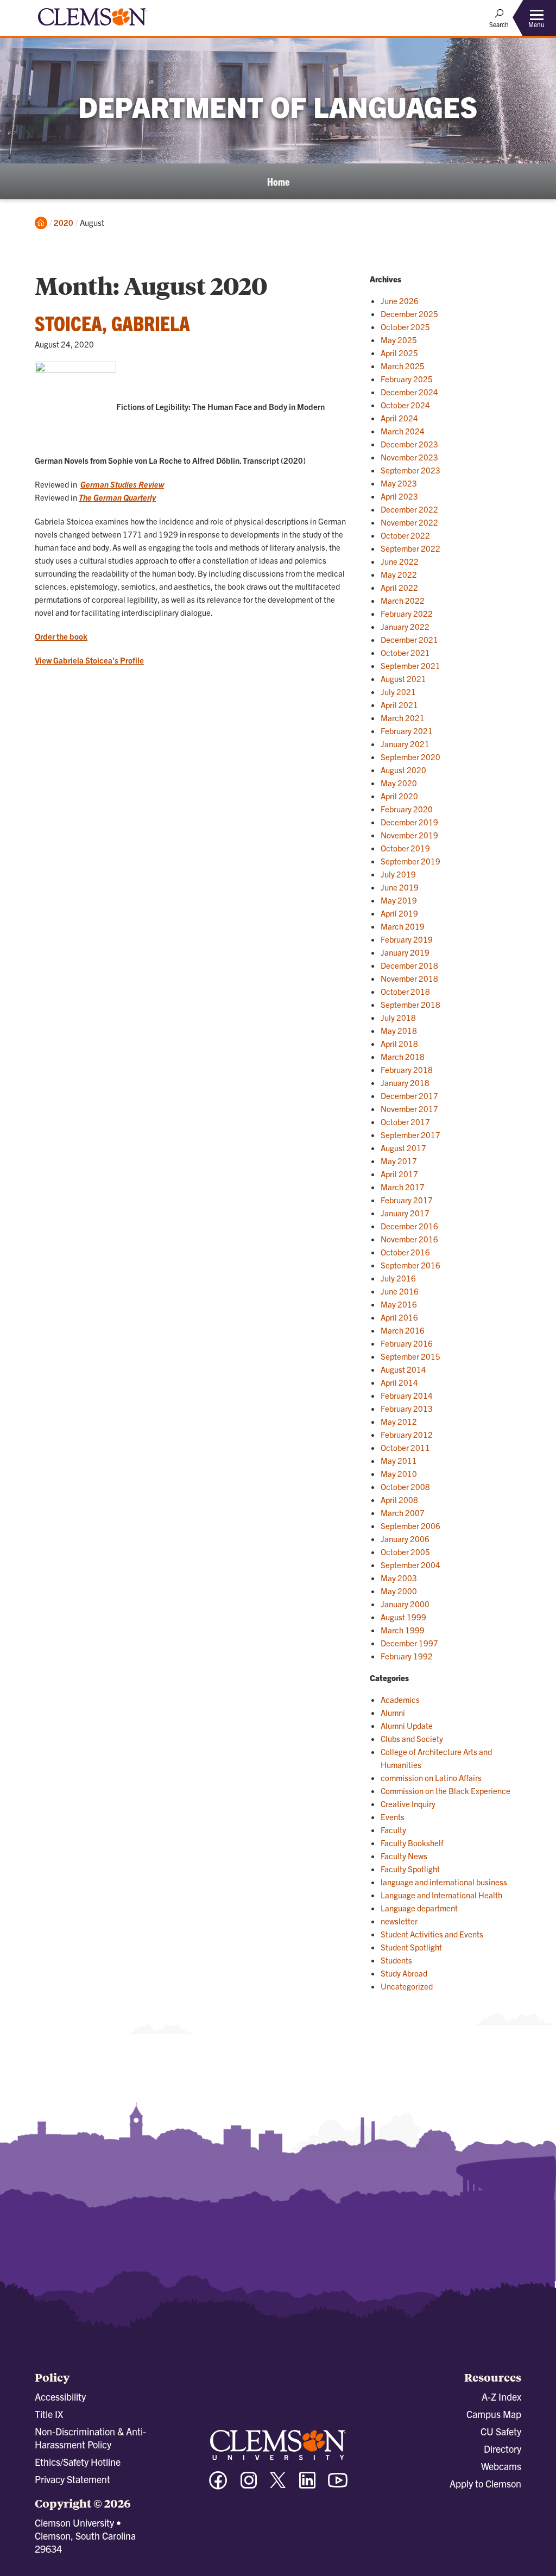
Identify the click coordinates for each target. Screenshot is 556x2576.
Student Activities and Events (432, 1934)
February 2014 (407, 1395)
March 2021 (403, 718)
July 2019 (398, 874)
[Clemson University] (92, 27)
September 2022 (410, 548)
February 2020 (407, 809)
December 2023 (409, 444)
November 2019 (409, 835)
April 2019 (399, 913)
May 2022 (399, 574)
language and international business (444, 1882)
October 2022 (405, 535)
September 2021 (410, 665)
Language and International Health (441, 1895)
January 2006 (405, 1539)
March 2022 (403, 600)
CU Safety (501, 2431)
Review (150, 484)
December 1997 (409, 1643)
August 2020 (403, 770)
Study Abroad (404, 1973)
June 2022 (400, 561)
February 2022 (407, 613)
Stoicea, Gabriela (112, 323)
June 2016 (400, 1291)
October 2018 (405, 991)
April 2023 (399, 496)
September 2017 (410, 1135)
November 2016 (409, 1239)
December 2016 (409, 1226)
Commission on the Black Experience (446, 1791)
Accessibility (60, 2397)
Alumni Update (407, 1725)
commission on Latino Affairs (431, 1778)
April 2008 (399, 1499)
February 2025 (407, 379)
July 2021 (398, 692)
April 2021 (399, 705)
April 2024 (399, 418)
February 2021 (407, 731)
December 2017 (409, 1096)
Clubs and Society (412, 1738)
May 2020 (399, 783)
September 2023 (410, 470)
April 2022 (399, 587)
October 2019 (405, 848)
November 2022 (409, 522)
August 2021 (403, 678)
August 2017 (403, 1148)
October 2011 (405, 1447)
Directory (503, 2449)
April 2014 (399, 1382)
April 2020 (399, 796)
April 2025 (399, 353)
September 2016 (410, 1265)
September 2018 (410, 1004)
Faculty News (404, 1856)
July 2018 (398, 1017)
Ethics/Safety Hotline (78, 2462)
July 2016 (398, 1278)
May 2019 (399, 900)
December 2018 (409, 965)
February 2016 (407, 1343)
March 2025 (403, 366)
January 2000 (405, 1604)
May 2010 (399, 1473)
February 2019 (407, 939)
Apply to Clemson (485, 2483)
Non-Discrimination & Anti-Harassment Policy (90, 2438)
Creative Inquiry (408, 1804)
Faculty (393, 1830)
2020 (64, 222)
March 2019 (403, 926)
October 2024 (405, 405)
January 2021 (405, 744)
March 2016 (403, 1330)
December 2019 (409, 822)
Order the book (61, 636)
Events (393, 1817)
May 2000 (399, 1591)
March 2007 (403, 1513)
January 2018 (405, 1082)
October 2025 (405, 327)
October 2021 (405, 652)
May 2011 (399, 1460)
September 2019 (410, 861)
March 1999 (403, 1630)
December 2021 (409, 639)
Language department (419, 1908)
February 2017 (407, 1200)
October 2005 (405, 1552)
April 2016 (399, 1317)
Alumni (393, 1712)
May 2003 (399, 1578)
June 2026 (400, 301)
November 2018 (409, 978)
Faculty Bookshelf (412, 1843)
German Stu (101, 484)
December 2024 (409, 392)
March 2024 (403, 431)
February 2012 (407, 1434)
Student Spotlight (411, 1947)
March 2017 (403, 1187)
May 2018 (399, 1030)
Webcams (501, 2466)
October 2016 (405, 1252)
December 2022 (409, 509)
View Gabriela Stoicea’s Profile (89, 660)
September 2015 (410, 1356)
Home (278, 181)
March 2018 (403, 1056)
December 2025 (409, 314)
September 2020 (410, 757)
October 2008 (405, 1486)
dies (129, 484)
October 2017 (405, 1122)
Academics (400, 1699)
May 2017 (399, 1161)
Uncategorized (407, 1986)
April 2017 (399, 1174)
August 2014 (403, 1369)
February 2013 (407, 1408)
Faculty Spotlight (410, 1869)
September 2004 (410, 1565)
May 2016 (399, 1304)
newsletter (399, 1921)
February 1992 (407, 1656)
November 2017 (409, 1109)
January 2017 (405, 1213)
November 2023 (409, 457)
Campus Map (494, 2414)
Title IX (49, 2414)
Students (396, 1960)
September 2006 (410, 1526)
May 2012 (399, 1421)
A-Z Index (501, 2397)
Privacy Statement (72, 2479)
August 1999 (403, 1617)
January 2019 (405, 952)
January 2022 (405, 626)
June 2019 (400, 887)
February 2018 (407, 1069)
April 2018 (399, 1043)
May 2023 (399, 483)
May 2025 (399, 340)
